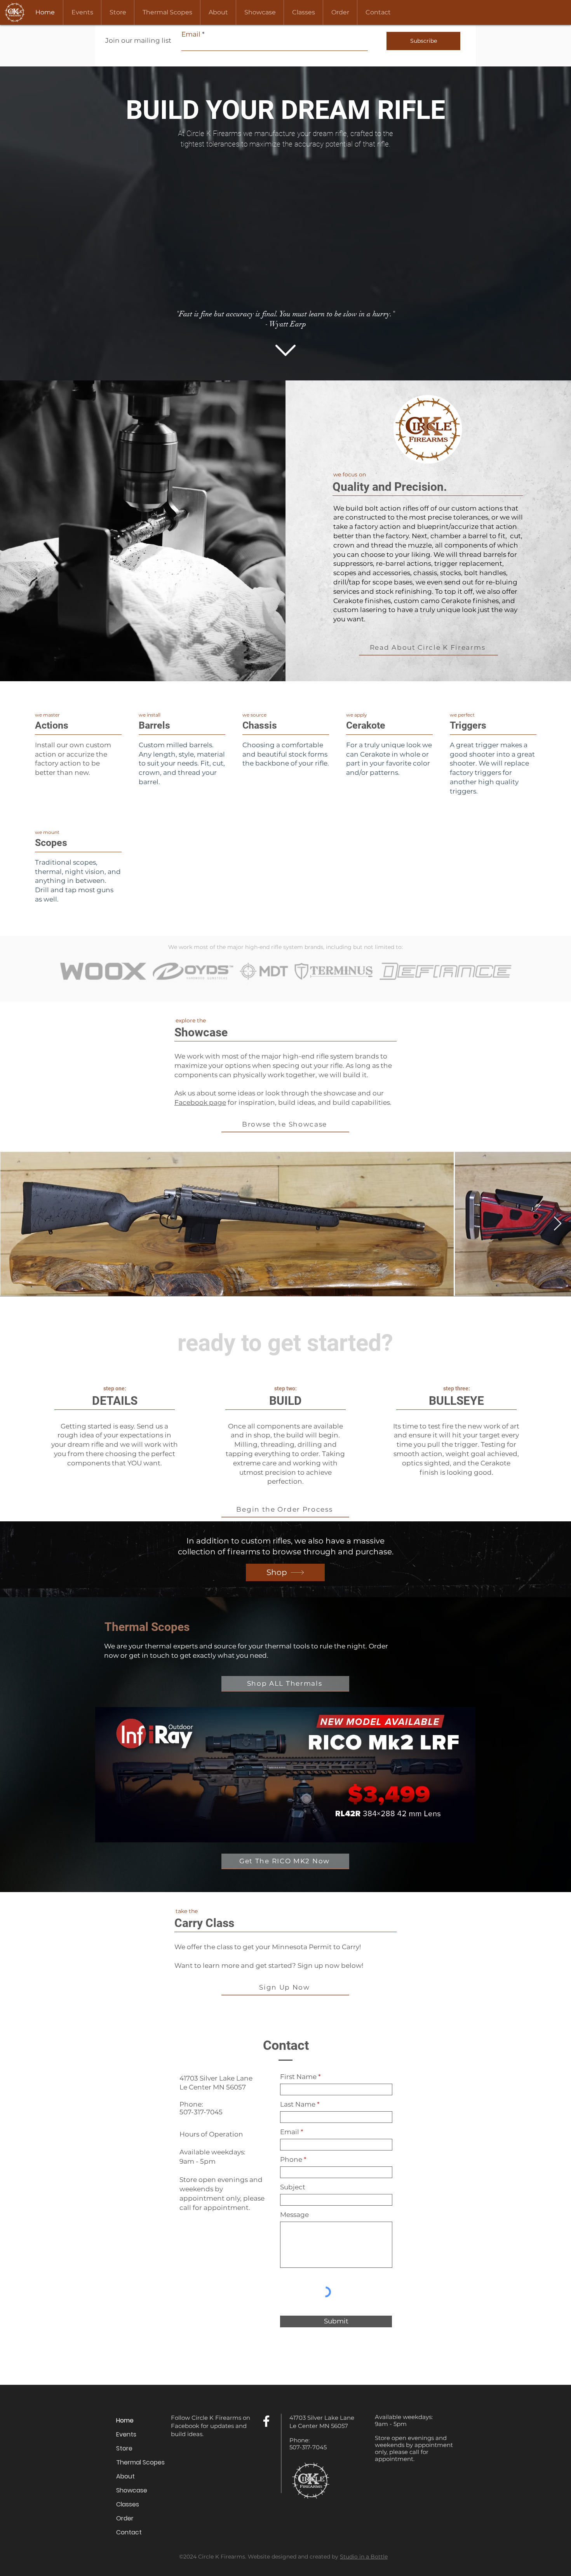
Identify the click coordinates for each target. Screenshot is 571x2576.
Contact (129, 2532)
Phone (291, 2160)
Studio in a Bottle (364, 2557)
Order (125, 2518)
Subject (293, 2187)
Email (191, 34)
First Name (298, 2077)
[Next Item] (558, 1224)
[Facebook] (266, 2421)
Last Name (298, 2104)
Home (125, 2420)
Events (126, 2434)
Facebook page (200, 1102)
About (125, 2476)
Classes (128, 2504)
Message (294, 2215)
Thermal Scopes (140, 2462)
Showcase (132, 2490)
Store (124, 2448)
